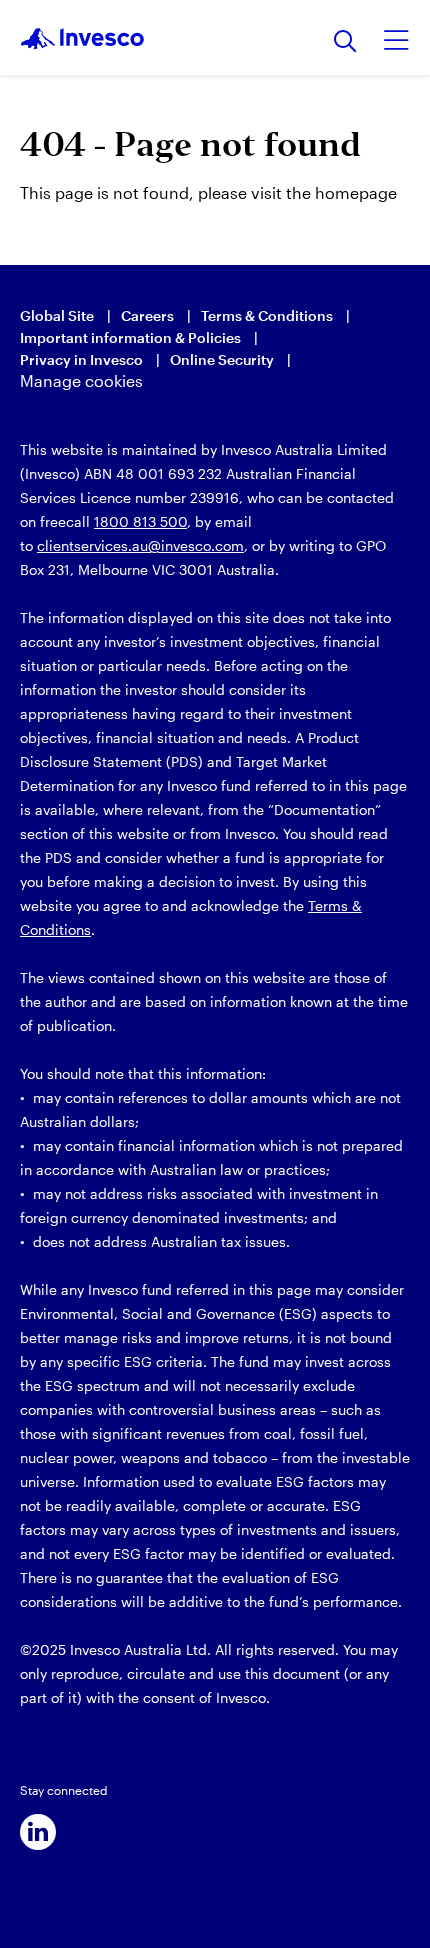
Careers (147, 315)
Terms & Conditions (267, 315)
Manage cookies (81, 380)
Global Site (57, 315)
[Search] (345, 42)
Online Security (222, 359)
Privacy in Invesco (81, 359)
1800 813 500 (140, 521)
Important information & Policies (130, 337)
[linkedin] (38, 1832)
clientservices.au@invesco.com (140, 545)
